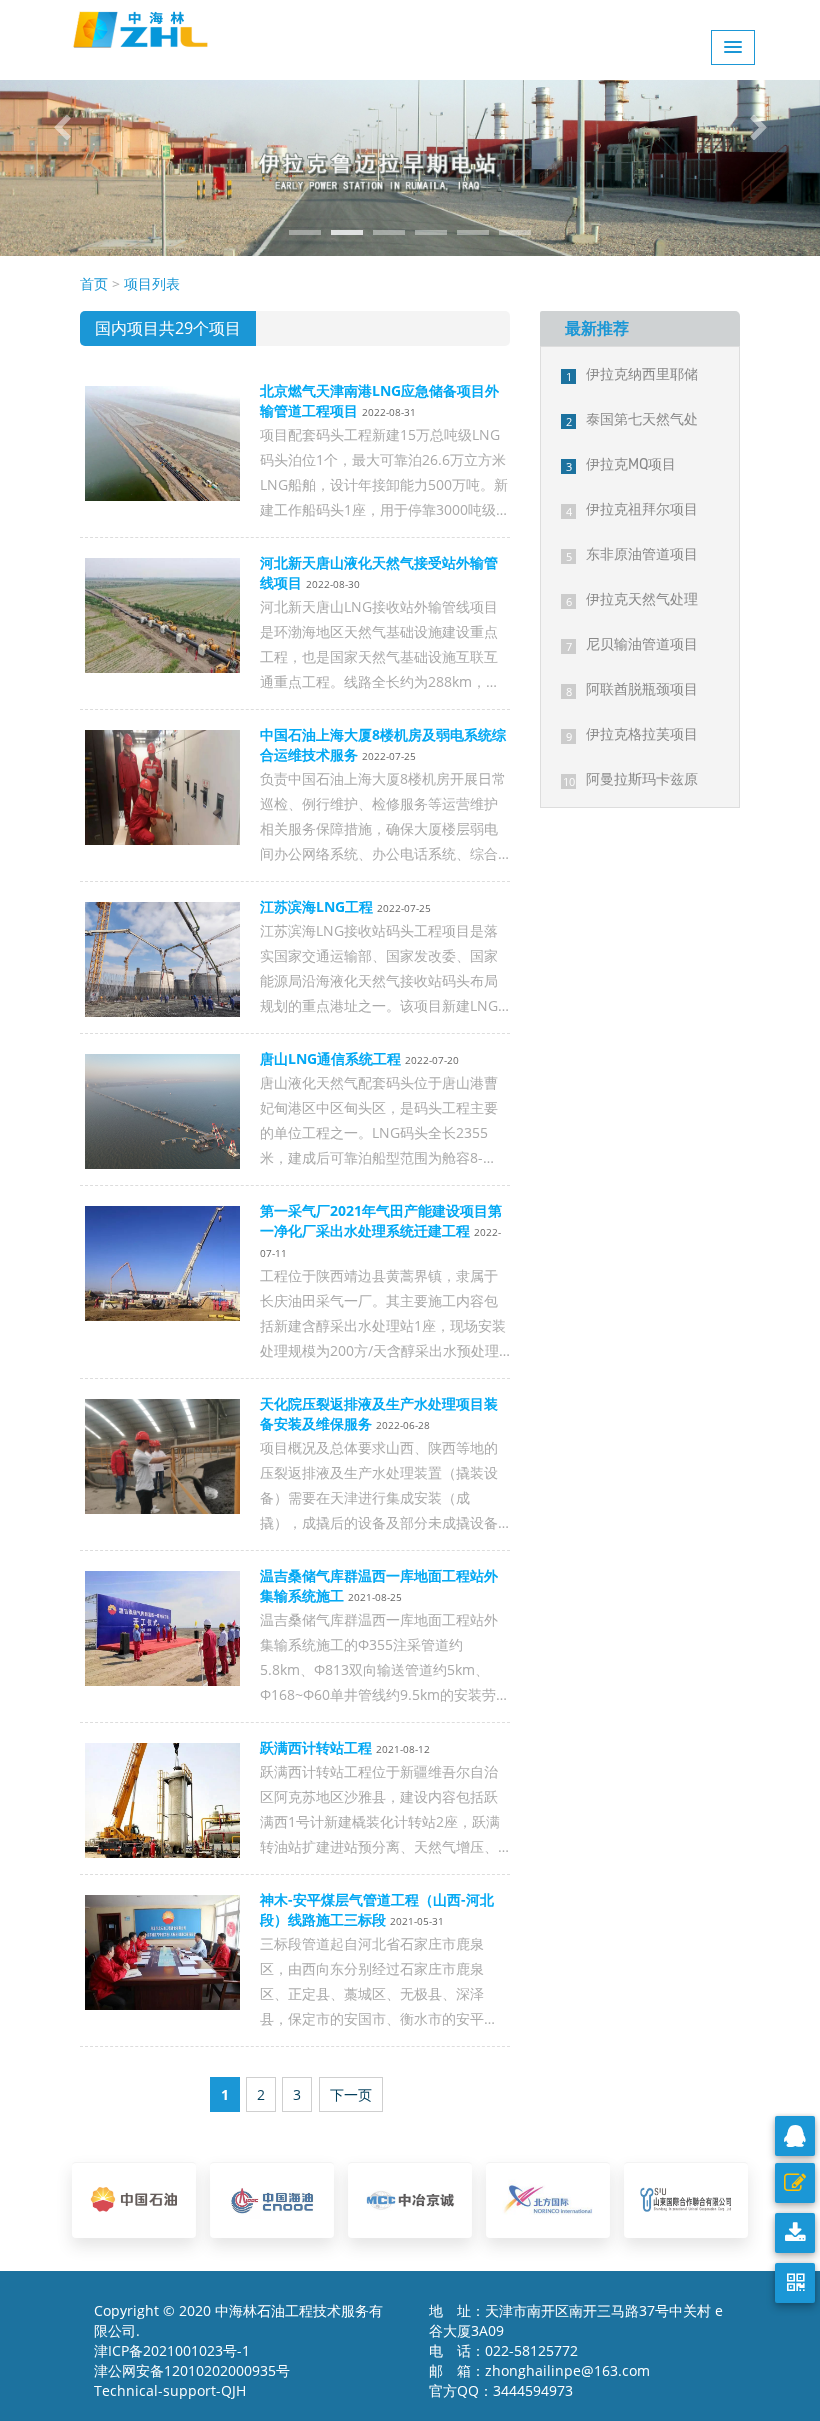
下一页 (351, 2094)
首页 (94, 283)
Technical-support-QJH (176, 2390)
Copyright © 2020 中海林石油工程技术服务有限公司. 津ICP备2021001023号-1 (238, 2330)
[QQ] (795, 2136)
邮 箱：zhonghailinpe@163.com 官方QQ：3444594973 (545, 2380)
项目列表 (152, 283)
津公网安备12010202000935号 (192, 2370)
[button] (61, 128)
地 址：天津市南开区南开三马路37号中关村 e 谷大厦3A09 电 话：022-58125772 (576, 2330)
